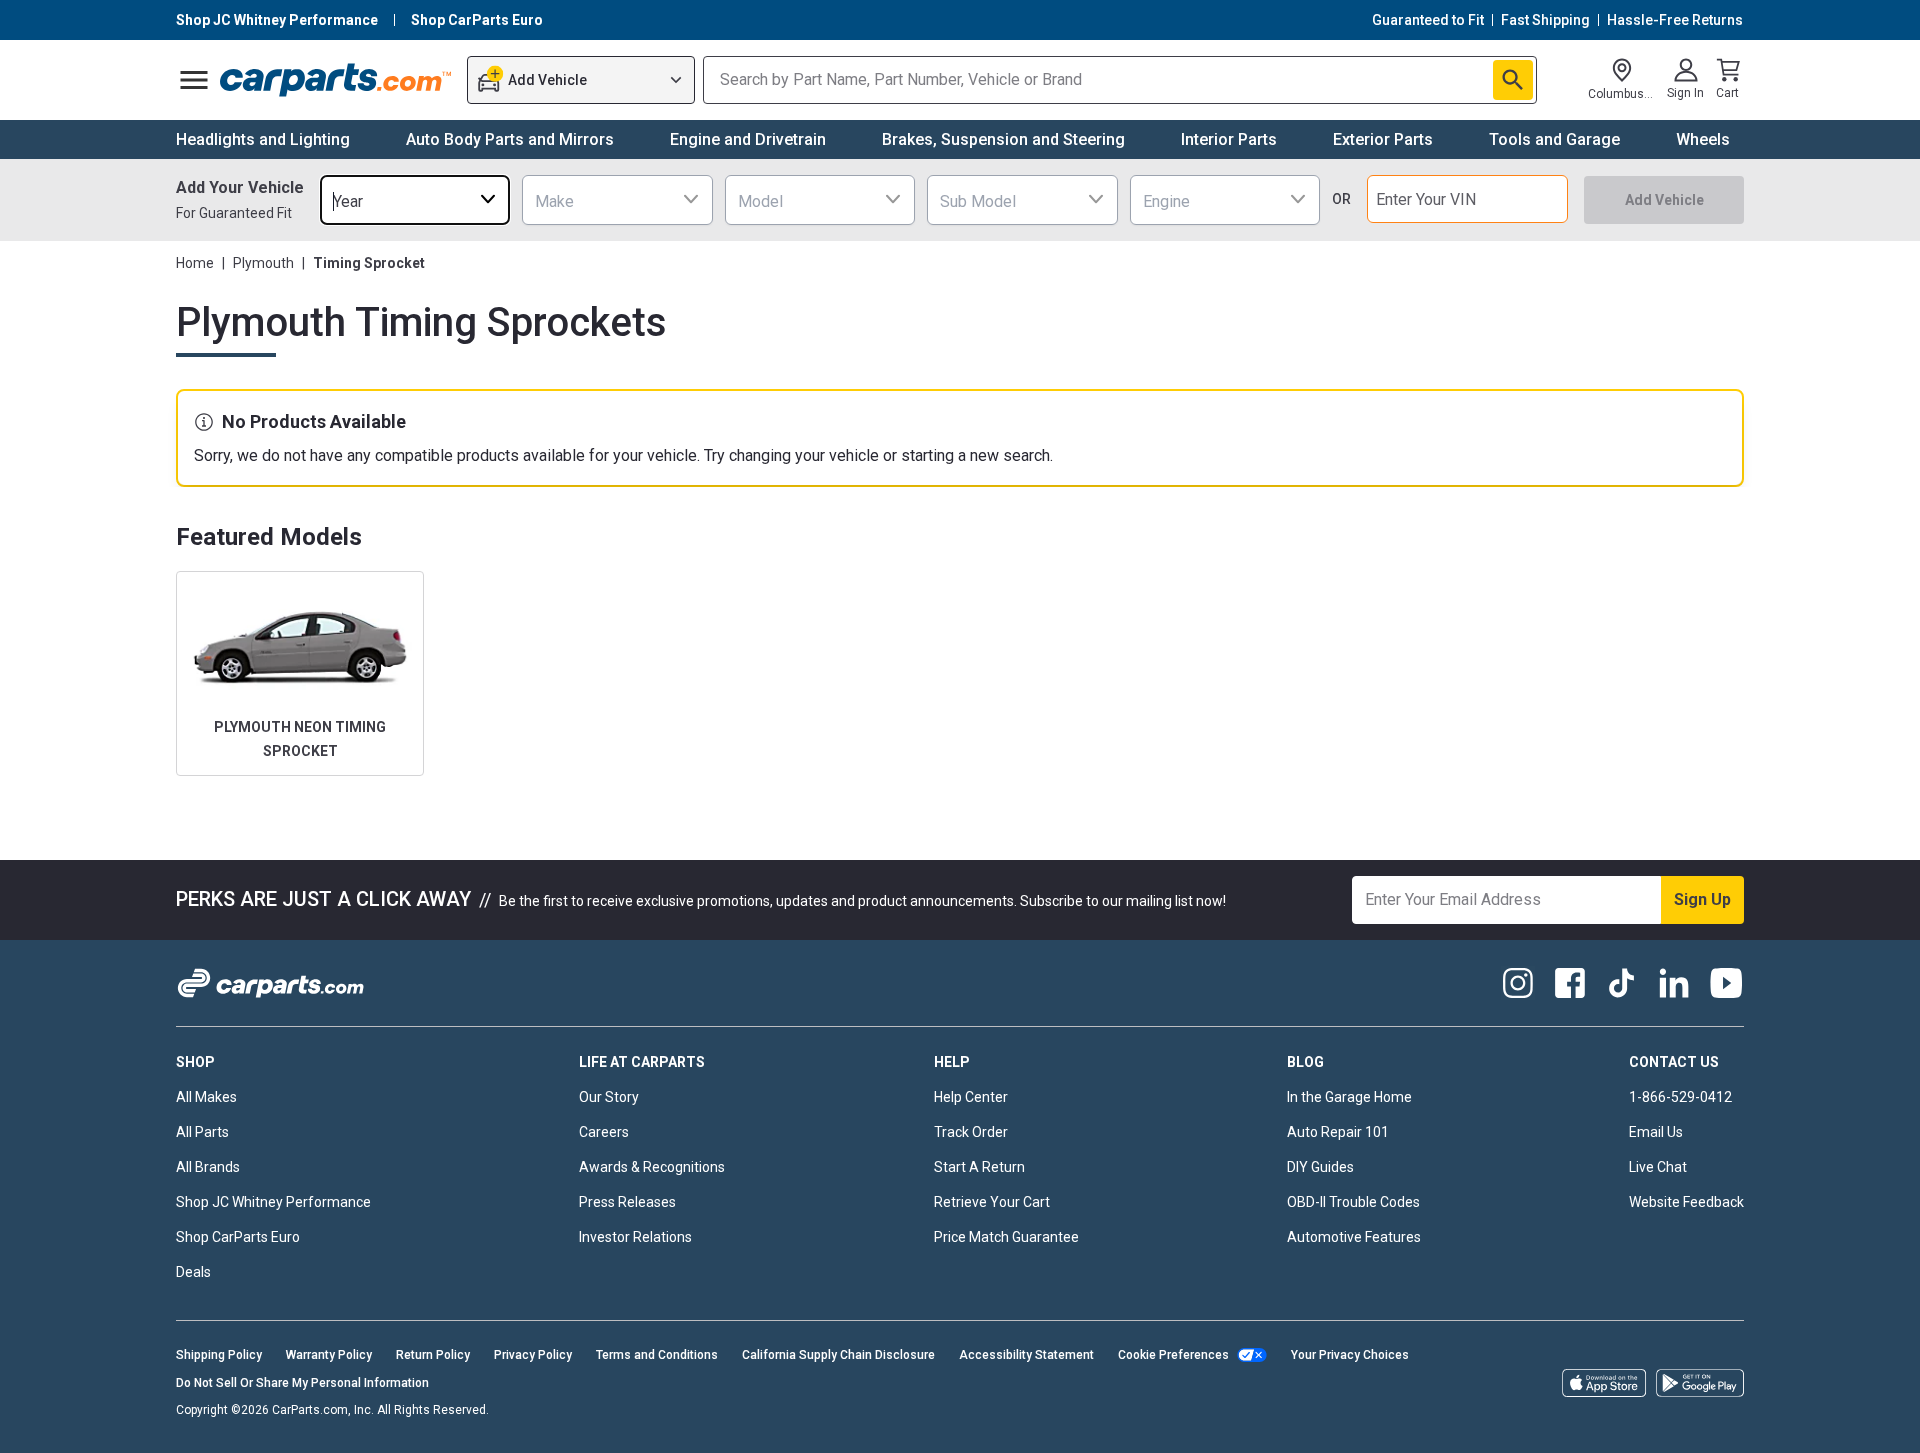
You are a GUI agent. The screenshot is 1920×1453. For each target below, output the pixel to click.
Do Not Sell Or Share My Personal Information (302, 1383)
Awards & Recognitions (652, 1167)
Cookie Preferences (1173, 1355)
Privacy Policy (533, 1355)
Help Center (971, 1097)
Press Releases (627, 1202)
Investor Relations (635, 1237)
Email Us (1656, 1132)
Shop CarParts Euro (238, 1237)
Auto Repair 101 (1338, 1132)
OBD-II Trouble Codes (1353, 1202)
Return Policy (433, 1355)
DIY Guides (1320, 1167)
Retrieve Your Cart (992, 1202)
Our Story (609, 1097)
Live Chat (1658, 1167)
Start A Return (979, 1167)
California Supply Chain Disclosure (838, 1355)
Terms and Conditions (657, 1355)
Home (195, 263)
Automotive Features (1354, 1237)
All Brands (208, 1167)
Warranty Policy (329, 1355)
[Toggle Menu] (194, 80)
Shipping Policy (219, 1355)
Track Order (971, 1132)
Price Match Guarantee (1006, 1237)
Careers (604, 1132)
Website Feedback (1686, 1202)
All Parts (202, 1132)
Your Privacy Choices (1350, 1355)
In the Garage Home (1349, 1097)
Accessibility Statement (1026, 1355)
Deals (193, 1272)
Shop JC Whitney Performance (273, 1202)
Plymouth (263, 263)
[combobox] (415, 199)
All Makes (206, 1097)
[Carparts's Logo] (336, 80)
